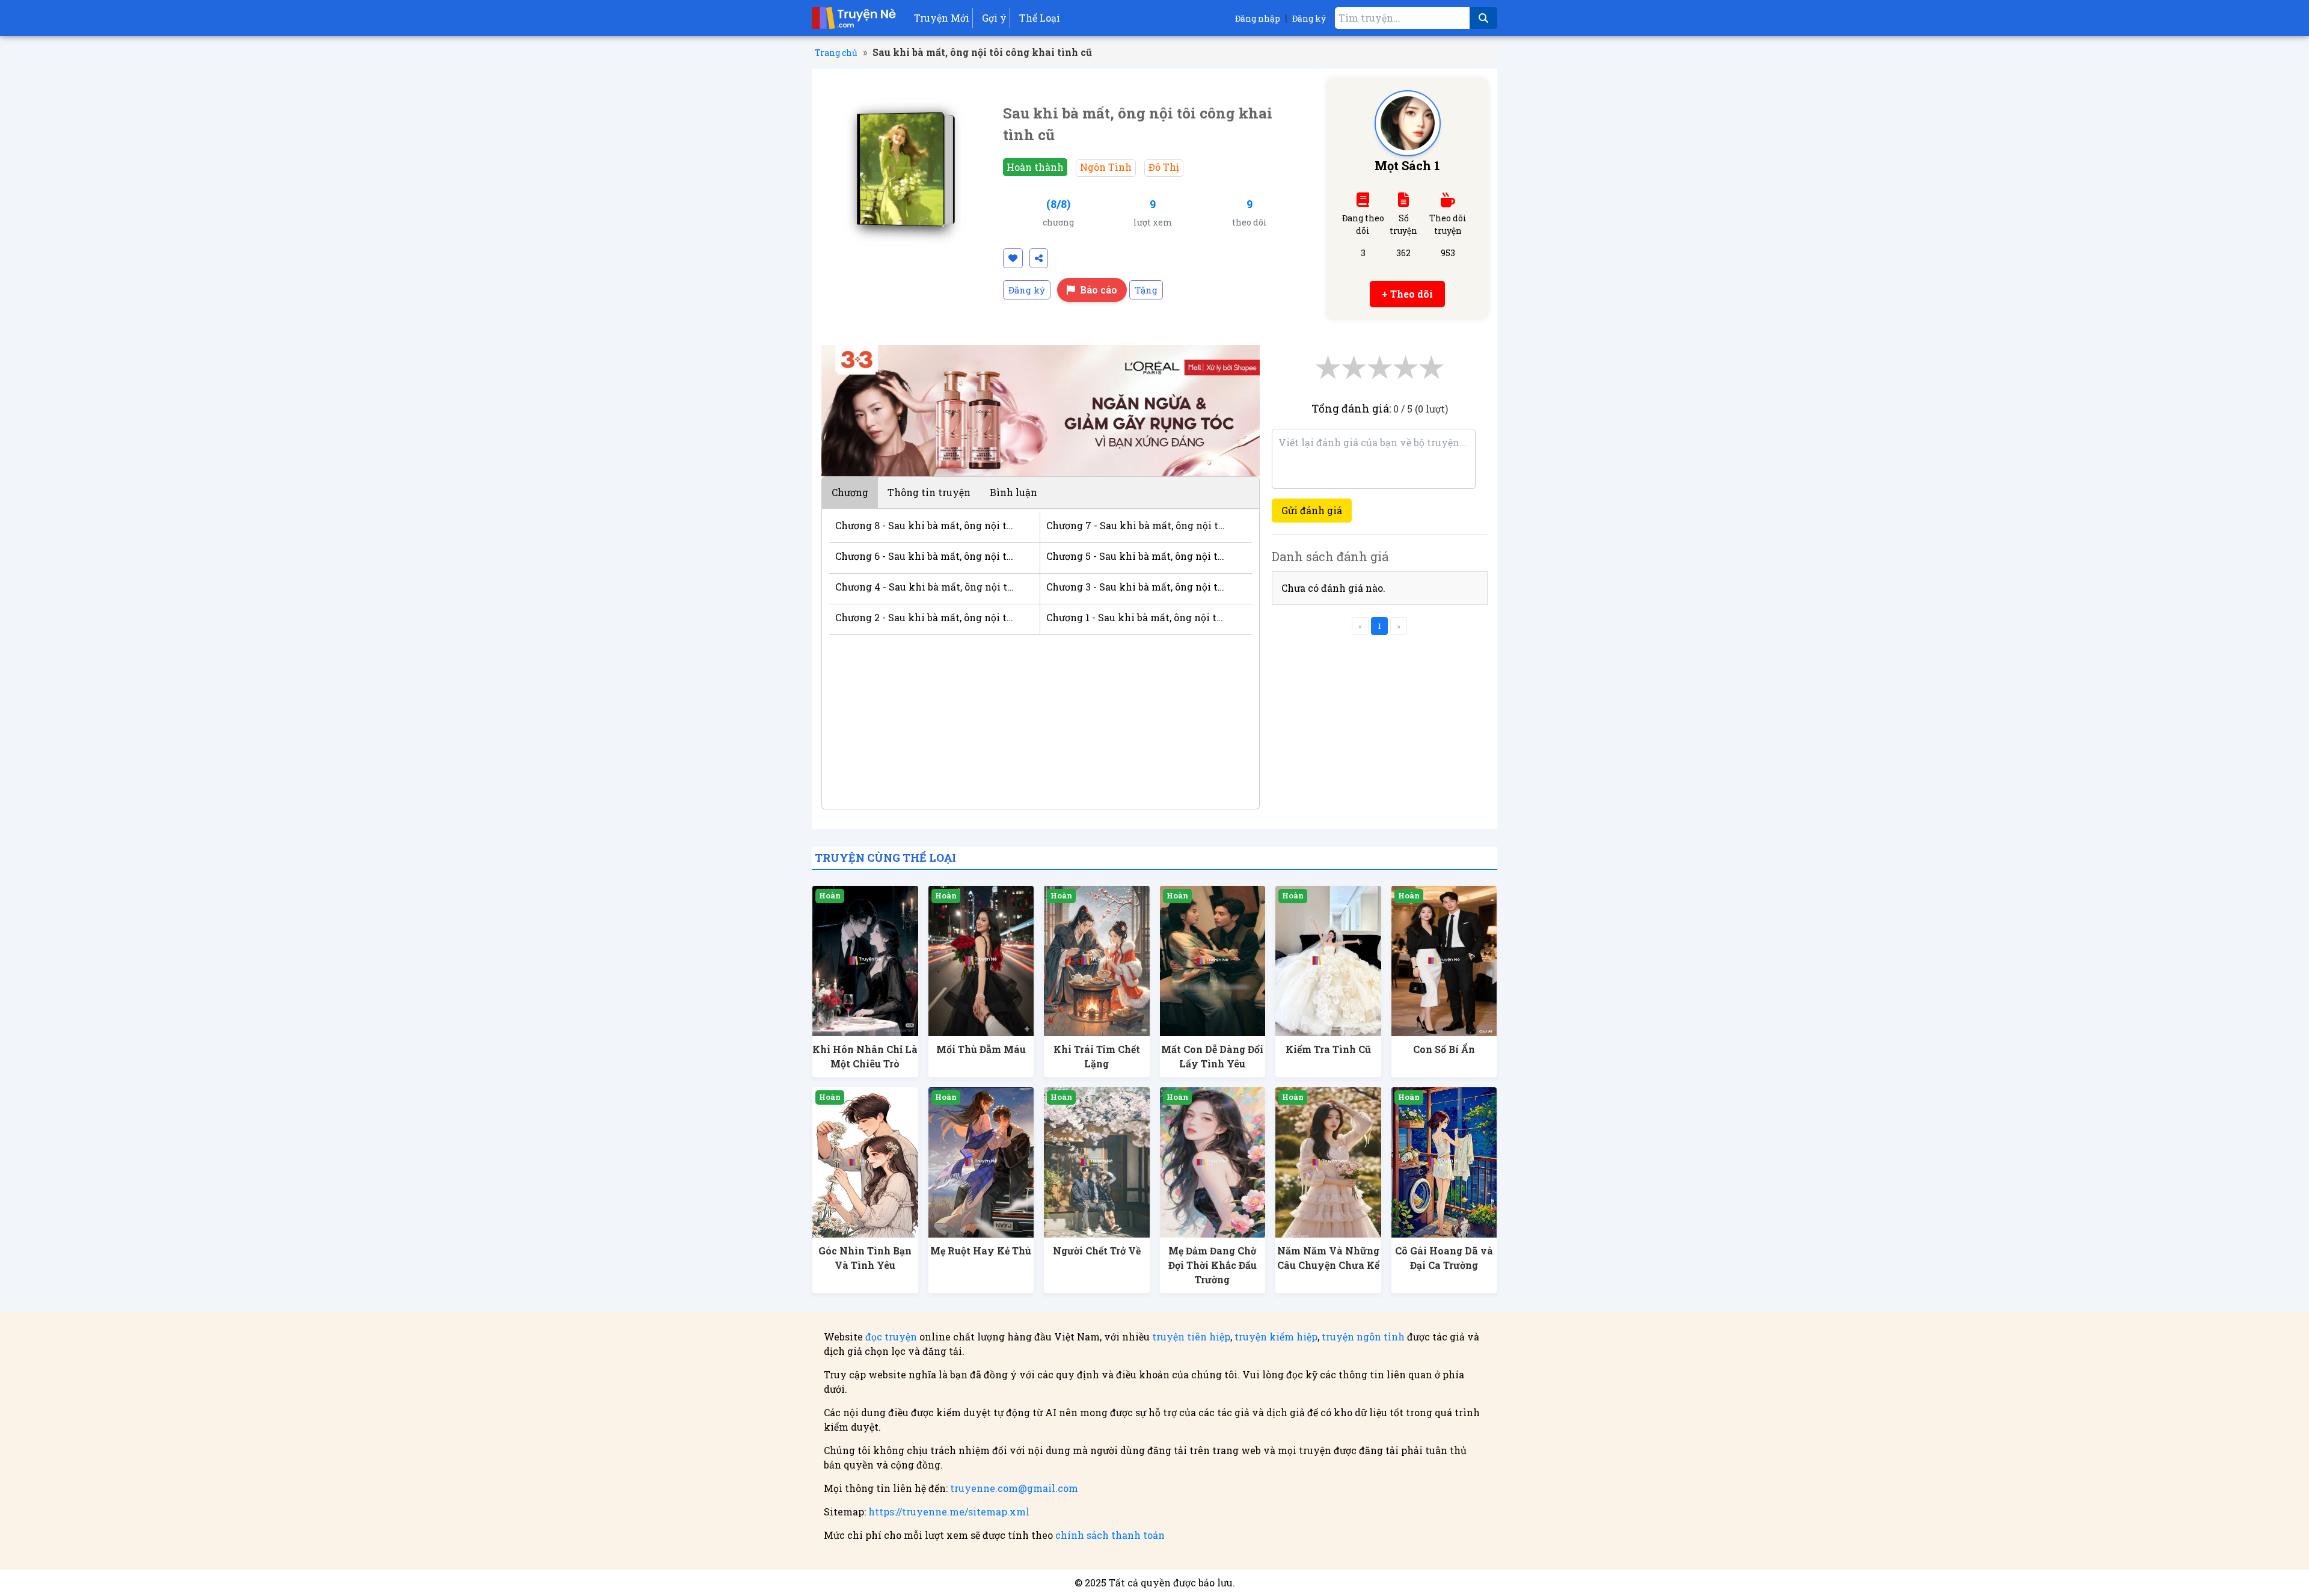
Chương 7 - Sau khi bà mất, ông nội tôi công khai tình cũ (1137, 525)
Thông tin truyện (929, 492)
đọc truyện (891, 1337)
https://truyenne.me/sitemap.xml (949, 1512)
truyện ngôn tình (1363, 1337)
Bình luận (1013, 492)
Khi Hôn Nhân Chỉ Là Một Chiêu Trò (865, 1056)
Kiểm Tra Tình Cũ (1328, 1049)
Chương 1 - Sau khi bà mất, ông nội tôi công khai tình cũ (1137, 617)
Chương (850, 492)
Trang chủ (836, 53)
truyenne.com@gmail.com (1014, 1488)
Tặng (1146, 290)
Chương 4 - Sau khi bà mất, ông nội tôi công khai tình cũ (925, 587)
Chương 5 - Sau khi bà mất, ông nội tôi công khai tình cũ (1137, 556)
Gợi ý (994, 18)
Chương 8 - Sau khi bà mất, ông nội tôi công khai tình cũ (925, 525)
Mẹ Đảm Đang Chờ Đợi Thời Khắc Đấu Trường (1213, 1265)
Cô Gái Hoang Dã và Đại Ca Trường (1444, 1258)
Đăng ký (1309, 18)
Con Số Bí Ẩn (1444, 1049)
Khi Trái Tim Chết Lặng (1097, 1056)
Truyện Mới (942, 18)
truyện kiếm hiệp (1276, 1337)
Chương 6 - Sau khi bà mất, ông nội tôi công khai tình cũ (925, 556)
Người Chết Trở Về (1097, 1251)
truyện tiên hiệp (1191, 1337)
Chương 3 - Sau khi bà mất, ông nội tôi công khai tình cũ (1137, 587)
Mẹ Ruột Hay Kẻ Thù (981, 1251)
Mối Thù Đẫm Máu (981, 1049)
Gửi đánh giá (1312, 510)
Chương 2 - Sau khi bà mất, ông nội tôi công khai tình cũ (925, 617)
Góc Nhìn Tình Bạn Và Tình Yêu (865, 1258)
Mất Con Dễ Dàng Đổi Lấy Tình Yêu (1212, 1056)
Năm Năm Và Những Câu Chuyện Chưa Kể (1328, 1258)
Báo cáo (1099, 290)
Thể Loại (1040, 18)
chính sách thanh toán (1110, 1535)
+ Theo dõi (1407, 294)
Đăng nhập (1258, 18)
